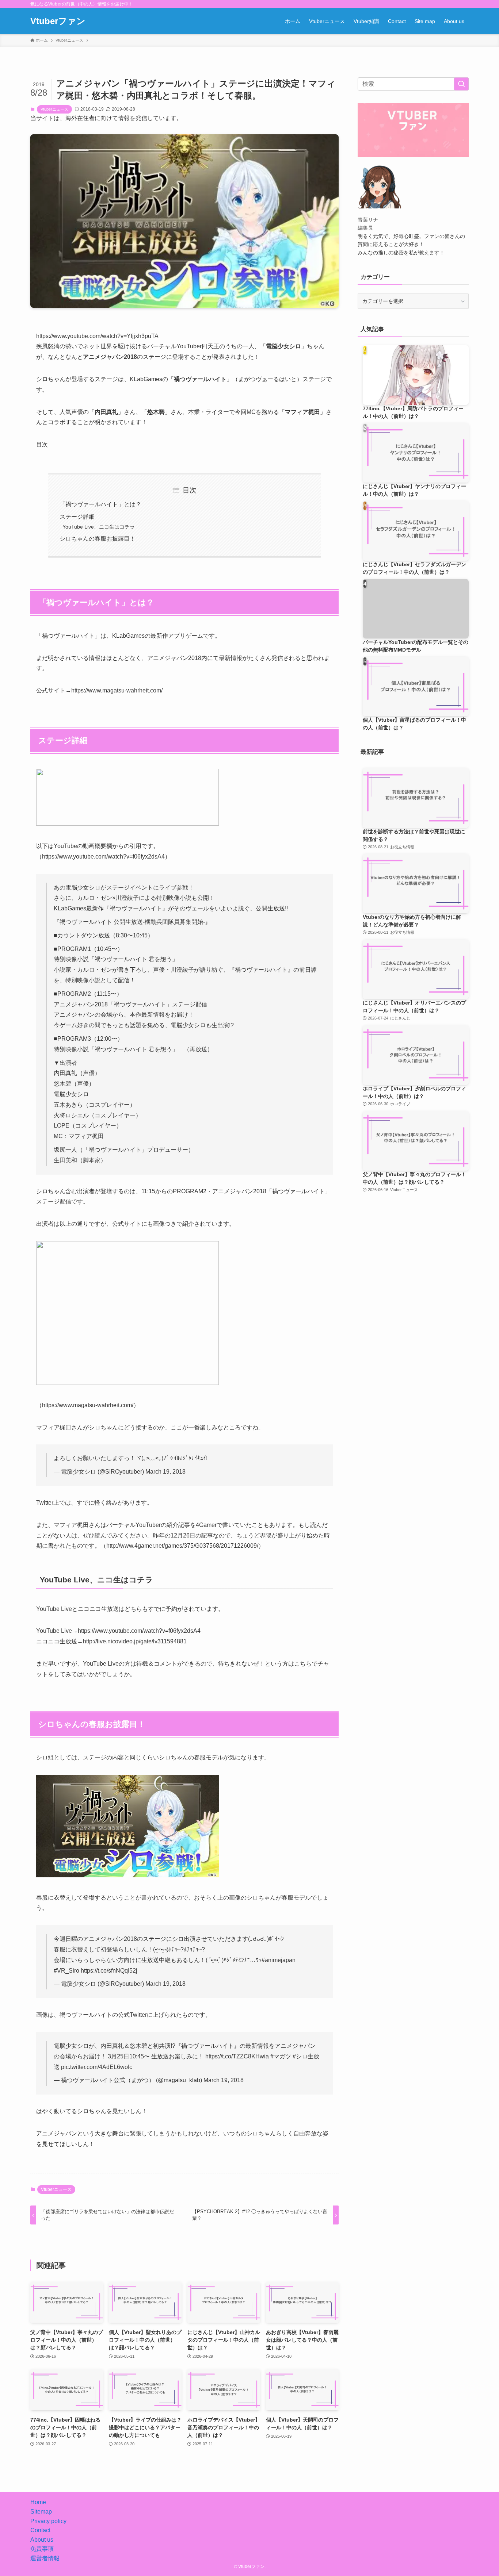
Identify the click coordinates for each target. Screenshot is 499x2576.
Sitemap (41, 2512)
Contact (40, 2530)
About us (42, 2540)
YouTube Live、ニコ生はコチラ (99, 527)
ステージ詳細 (77, 517)
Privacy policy (48, 2521)
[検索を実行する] (461, 84)
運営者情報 (45, 2558)
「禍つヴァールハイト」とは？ (100, 504)
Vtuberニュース (54, 109)
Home (38, 2502)
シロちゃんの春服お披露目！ (98, 539)
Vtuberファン (58, 21)
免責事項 (42, 2549)
